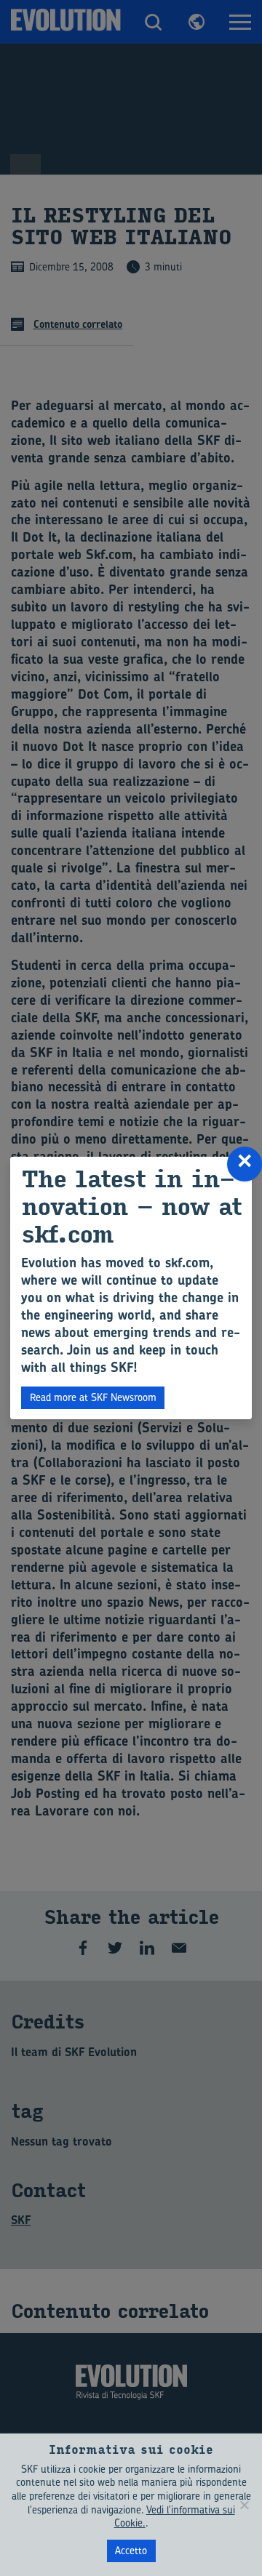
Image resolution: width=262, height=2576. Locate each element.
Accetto (131, 2550)
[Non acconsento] (244, 2505)
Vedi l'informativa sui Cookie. (175, 2516)
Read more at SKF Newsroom (93, 1397)
